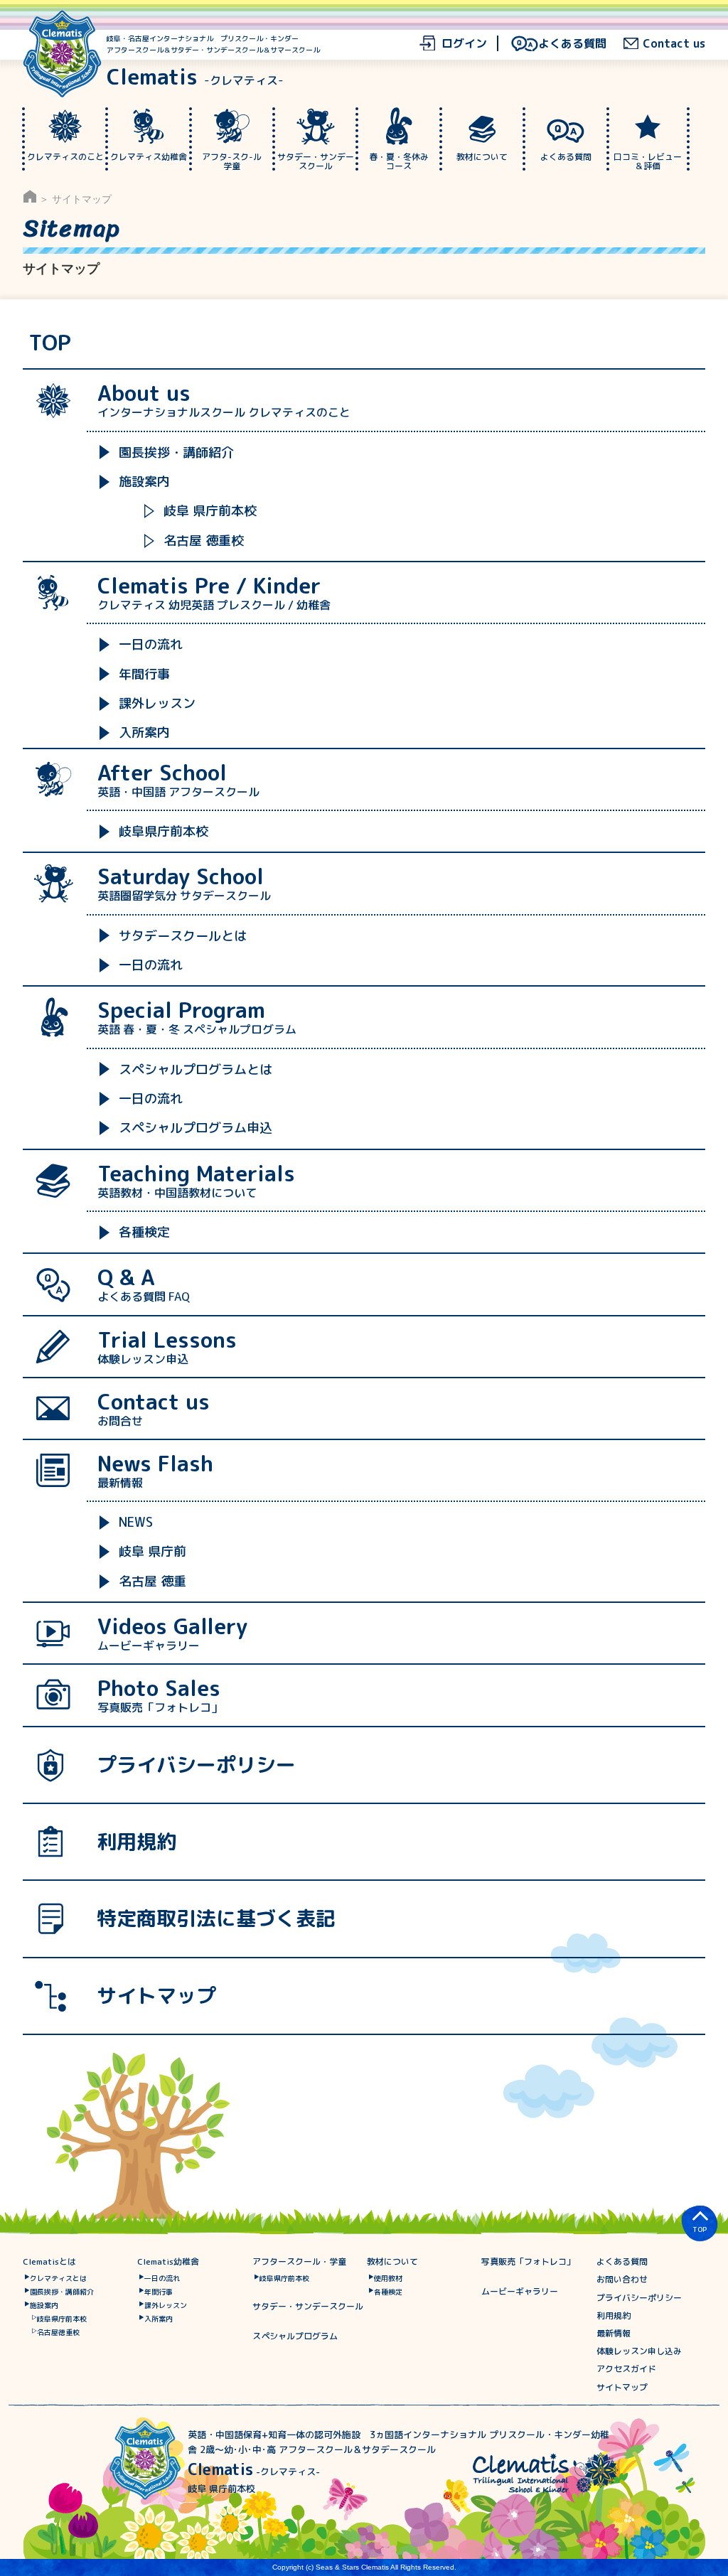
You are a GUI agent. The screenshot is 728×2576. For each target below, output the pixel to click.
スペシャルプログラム (295, 2336)
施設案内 (144, 482)
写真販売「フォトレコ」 (528, 2261)
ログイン (464, 43)
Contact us (674, 43)
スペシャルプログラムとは (196, 1069)
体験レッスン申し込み (639, 2351)
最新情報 (614, 2333)
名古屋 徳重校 (204, 541)
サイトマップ (156, 1996)
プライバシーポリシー (196, 1765)
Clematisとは (49, 2261)
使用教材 (388, 2278)
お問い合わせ (622, 2279)
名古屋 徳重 (152, 1581)
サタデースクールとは (183, 936)
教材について (392, 2261)
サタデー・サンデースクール (308, 2306)
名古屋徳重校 (58, 2332)
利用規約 (136, 1841)
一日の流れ (151, 644)
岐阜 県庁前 (152, 1551)
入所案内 (144, 732)
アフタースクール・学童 (299, 2261)
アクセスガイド (626, 2369)
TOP (50, 343)
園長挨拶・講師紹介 (176, 452)
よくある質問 (572, 43)
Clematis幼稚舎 (168, 2261)
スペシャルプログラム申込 (196, 1128)
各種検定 (144, 1232)
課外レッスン (157, 703)
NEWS (136, 1522)
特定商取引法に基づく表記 (216, 1918)
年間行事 (144, 674)
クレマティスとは (58, 2278)
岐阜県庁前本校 (164, 831)
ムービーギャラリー (520, 2291)
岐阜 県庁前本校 (210, 511)
